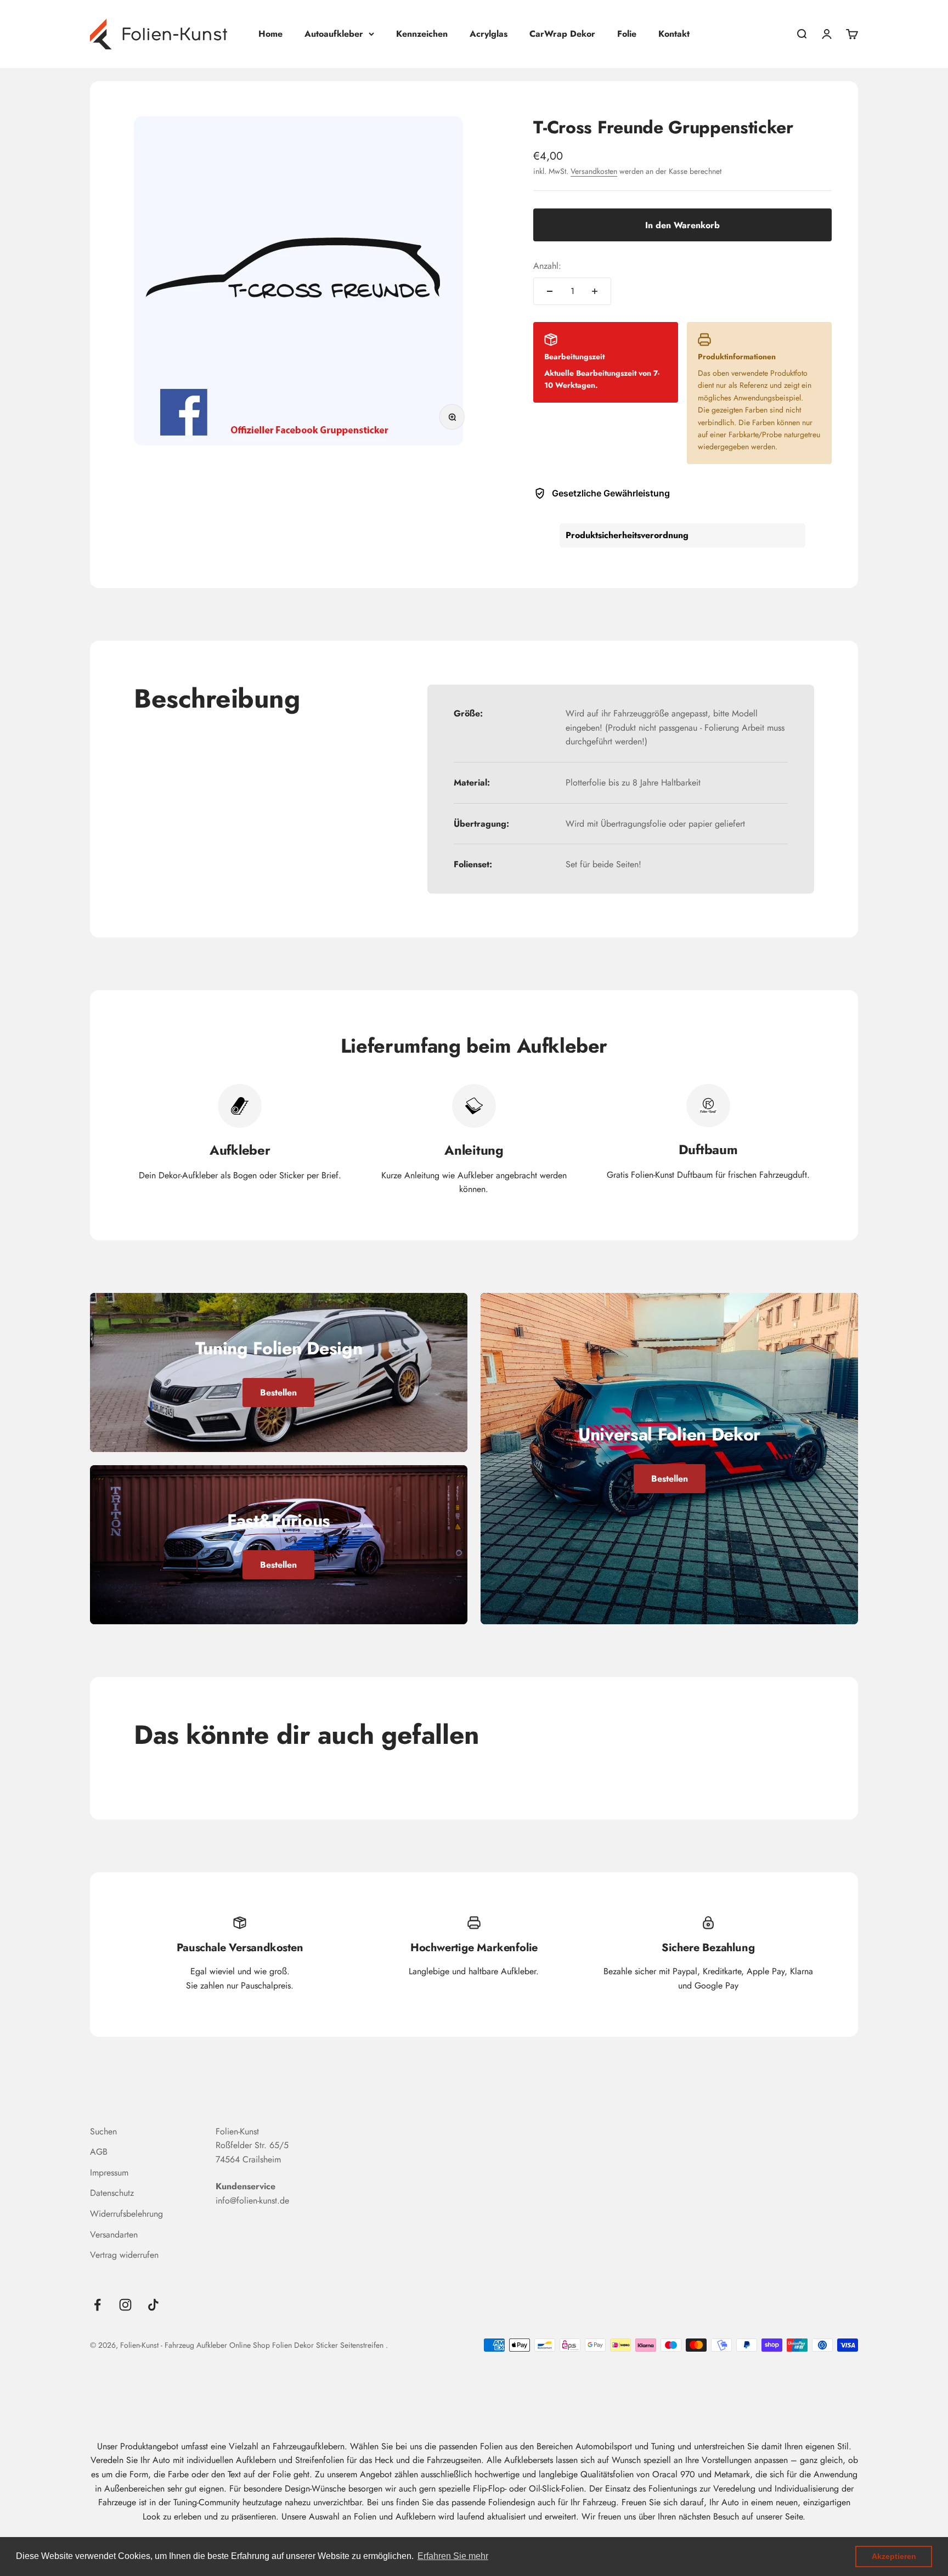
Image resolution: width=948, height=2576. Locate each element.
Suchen (103, 2131)
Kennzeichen (422, 34)
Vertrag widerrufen (124, 2255)
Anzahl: (547, 266)
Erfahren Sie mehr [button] (453, 2556)
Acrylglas (489, 34)
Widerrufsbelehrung (126, 2214)
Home (270, 34)
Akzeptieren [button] (894, 2556)
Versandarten (114, 2235)
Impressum (109, 2173)
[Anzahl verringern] (550, 291)
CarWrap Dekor (562, 34)
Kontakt (674, 34)
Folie (627, 34)
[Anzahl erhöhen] (595, 291)
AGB (99, 2152)
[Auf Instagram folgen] (125, 2305)
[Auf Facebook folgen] (97, 2305)
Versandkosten (594, 171)
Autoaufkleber (334, 34)
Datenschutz (112, 2193)
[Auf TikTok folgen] (153, 2305)
